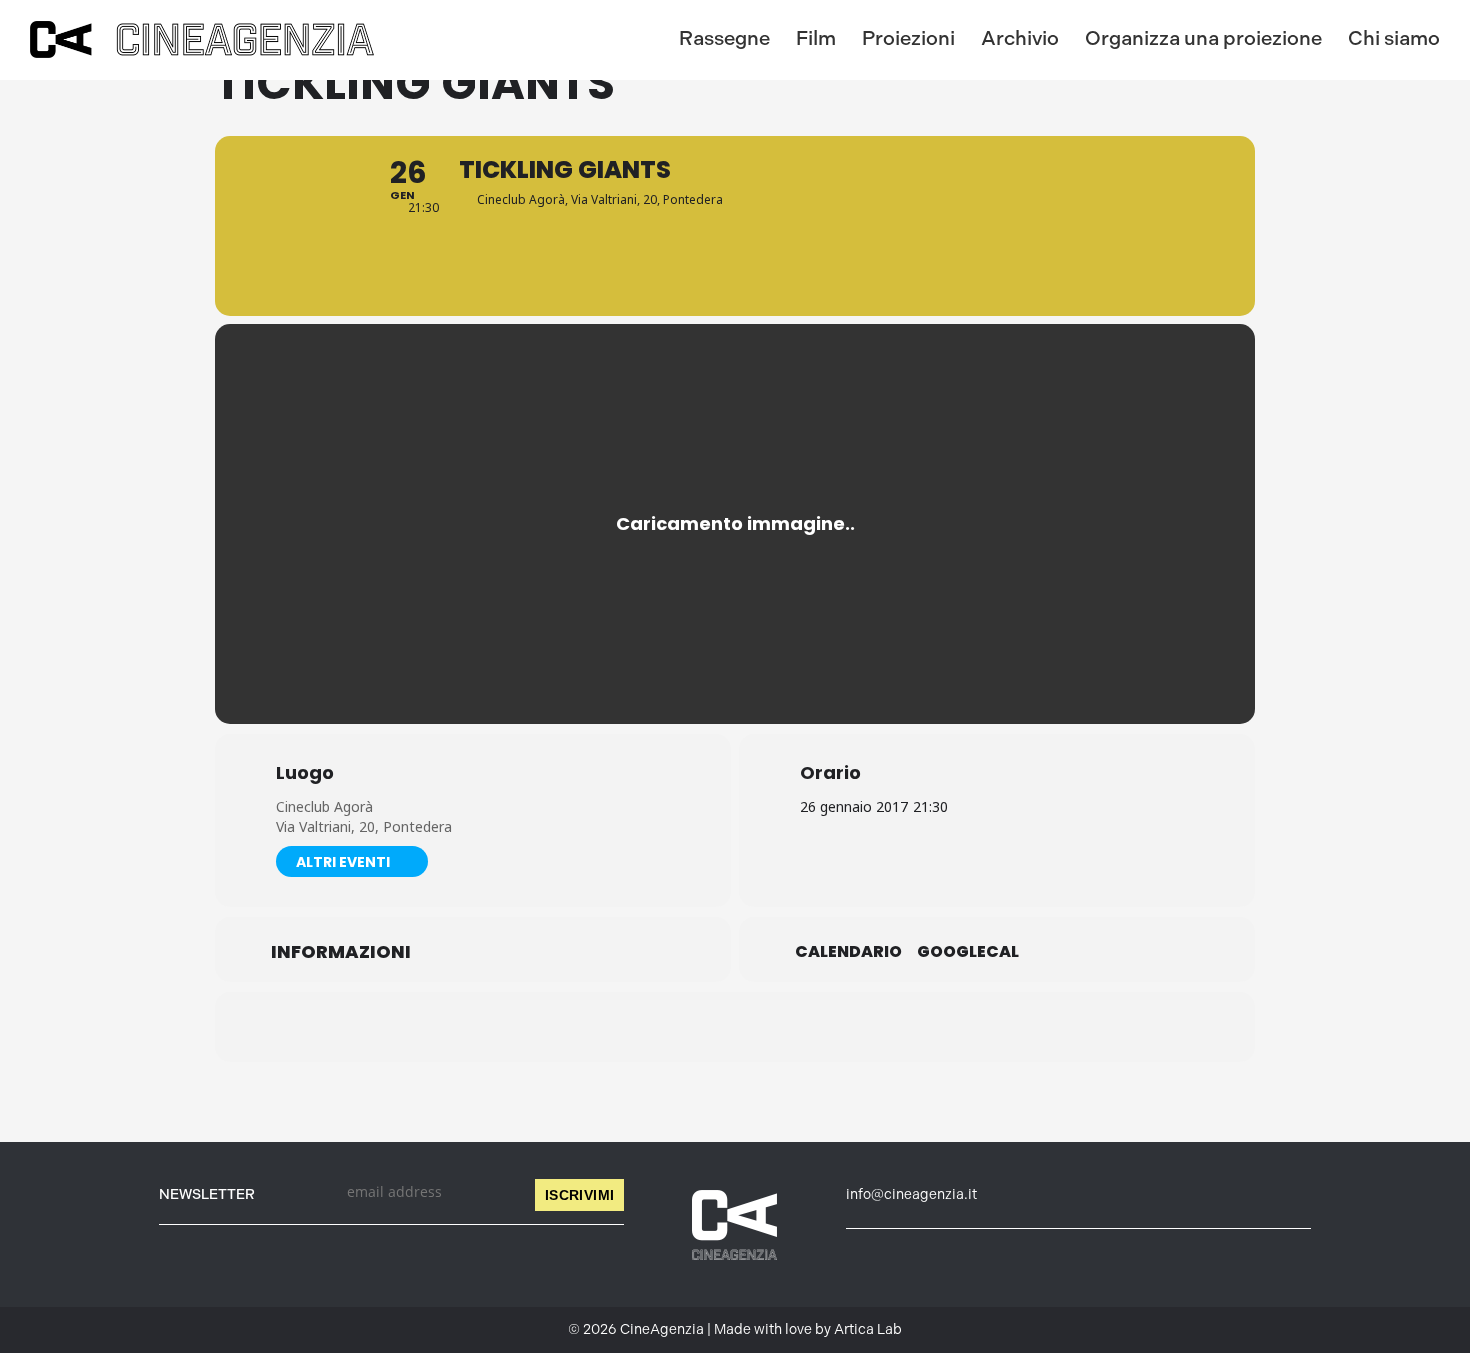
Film (816, 38)
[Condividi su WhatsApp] (735, 1027)
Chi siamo (1394, 38)
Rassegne (724, 38)
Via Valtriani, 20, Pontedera (364, 826)
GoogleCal (968, 952)
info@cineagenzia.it (911, 1194)
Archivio (1020, 38)
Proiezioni (908, 38)
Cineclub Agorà (324, 806)
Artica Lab (868, 1329)
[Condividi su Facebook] (635, 1027)
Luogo (305, 773)
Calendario (848, 952)
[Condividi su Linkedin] (685, 1027)
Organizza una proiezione (1203, 38)
